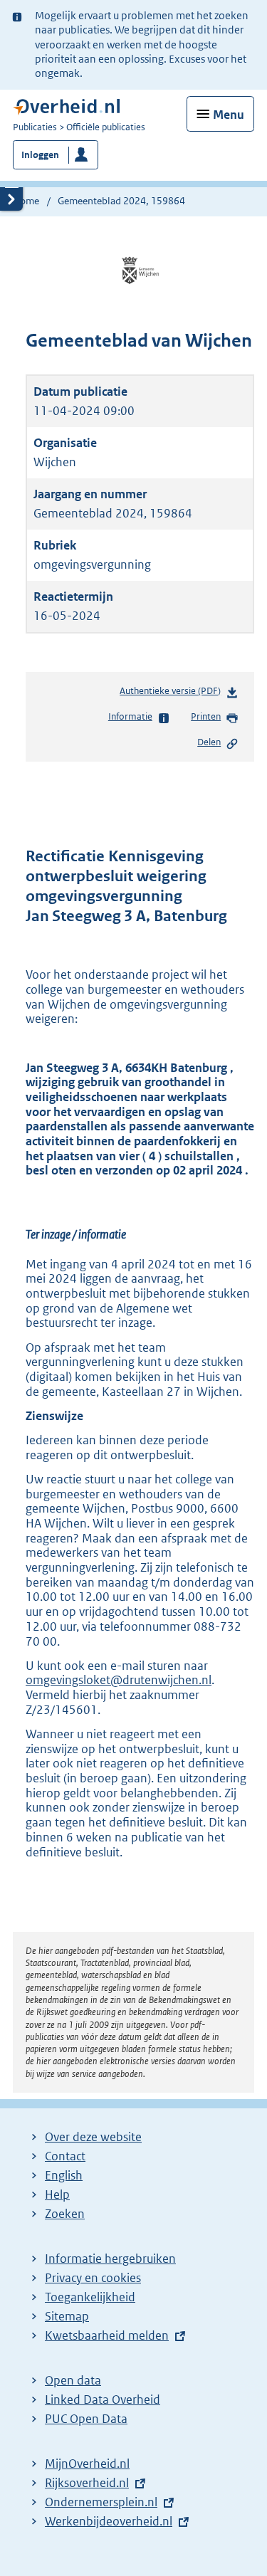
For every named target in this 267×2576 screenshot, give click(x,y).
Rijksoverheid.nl (87, 2483)
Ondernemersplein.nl (101, 2502)
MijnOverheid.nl (87, 2464)
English (64, 2175)
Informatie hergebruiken (110, 2259)
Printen (206, 716)
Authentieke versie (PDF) (173, 694)
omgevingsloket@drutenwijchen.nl (119, 1680)
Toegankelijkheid (90, 2297)
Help (57, 2194)
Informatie (130, 716)
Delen (209, 742)
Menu (229, 115)
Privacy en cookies (93, 2278)
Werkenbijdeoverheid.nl (109, 2521)
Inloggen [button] (40, 155)
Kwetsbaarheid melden (107, 2335)
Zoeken (65, 2214)
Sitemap (67, 2316)
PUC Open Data (86, 2419)
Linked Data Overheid (103, 2399)
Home (26, 201)
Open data (73, 2380)
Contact (65, 2156)
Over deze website (93, 2137)
